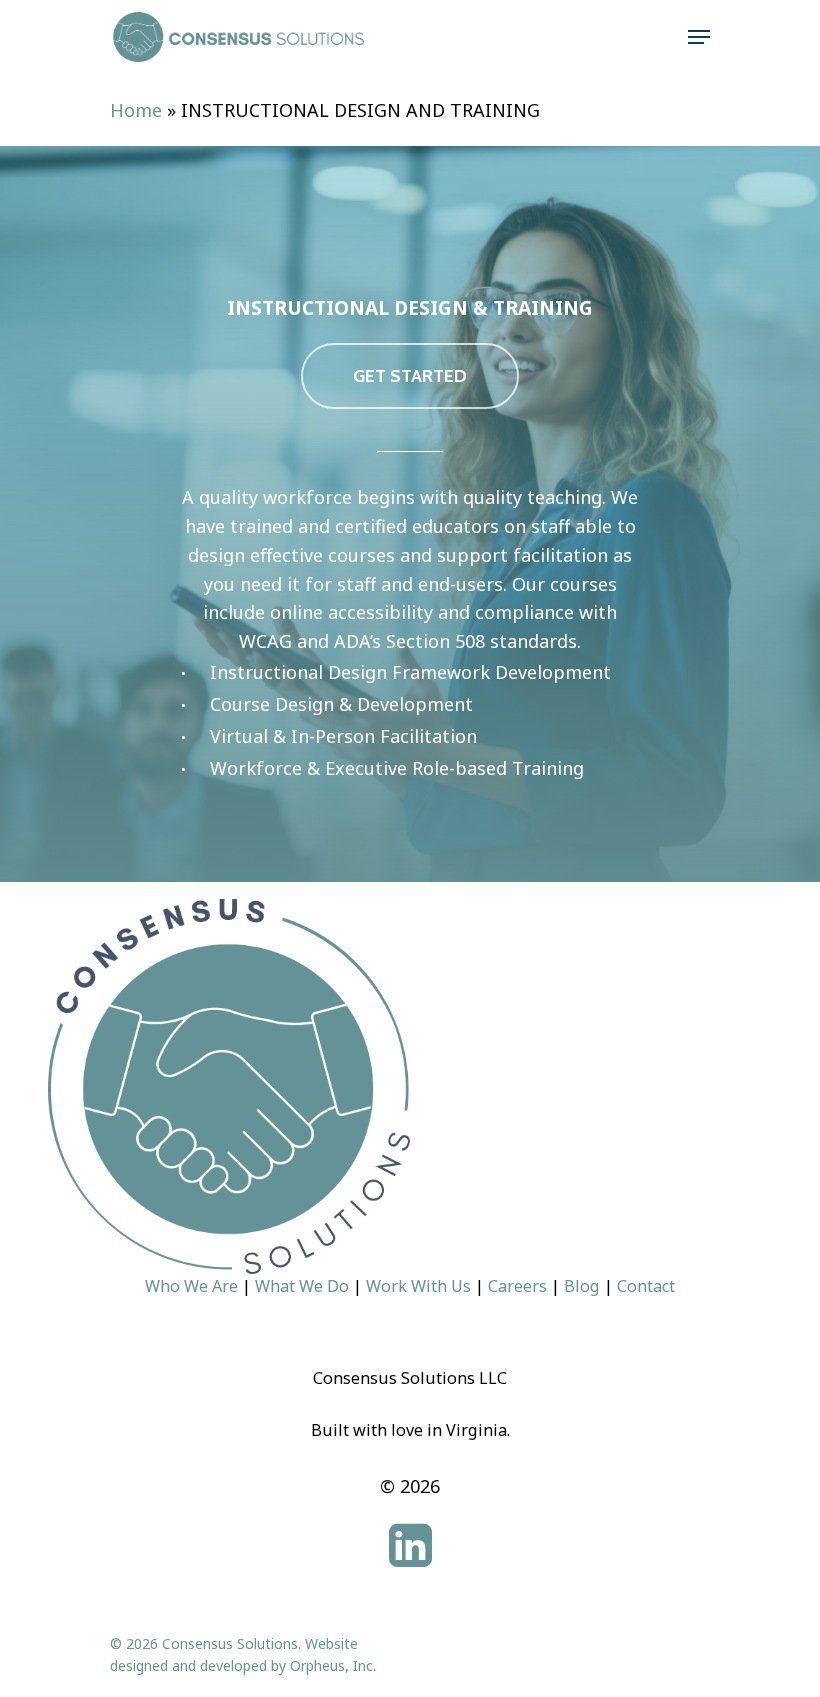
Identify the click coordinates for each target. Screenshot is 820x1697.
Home (136, 110)
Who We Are (191, 1286)
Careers (517, 1286)
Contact (646, 1286)
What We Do (302, 1286)
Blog (582, 1286)
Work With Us (418, 1286)
